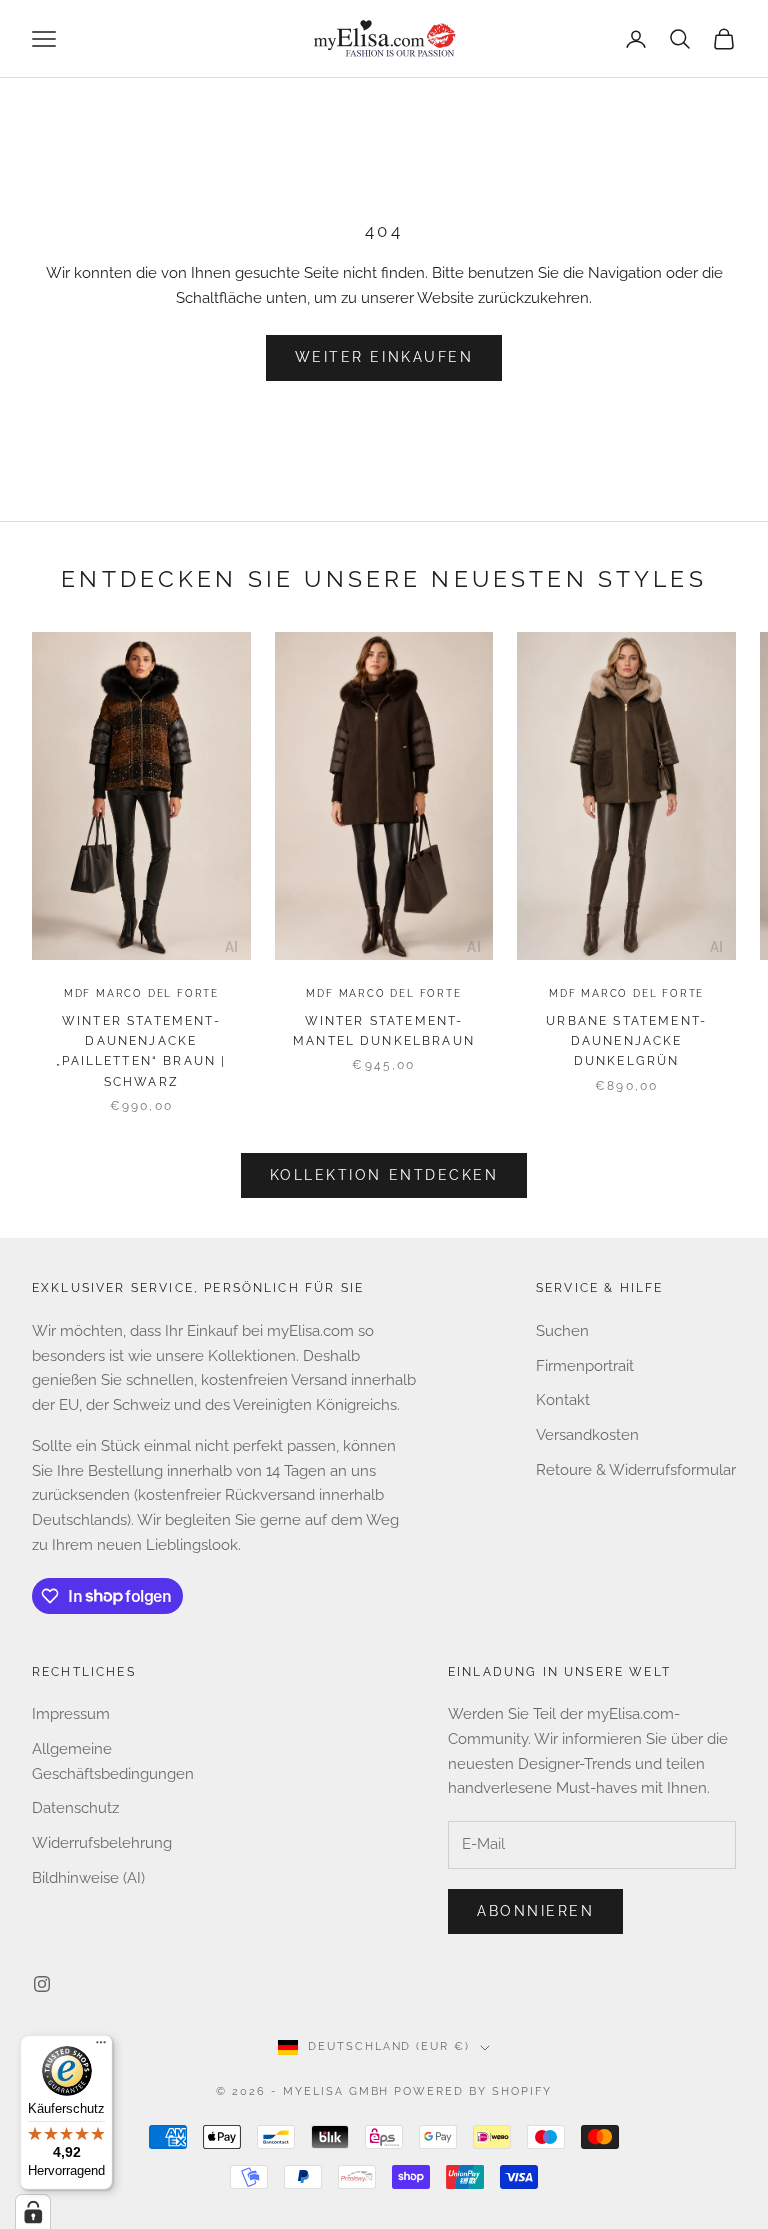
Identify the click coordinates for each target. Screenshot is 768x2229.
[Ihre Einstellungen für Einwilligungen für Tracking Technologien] (33, 2212)
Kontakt (563, 1400)
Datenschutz (75, 1808)
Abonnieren (535, 1911)
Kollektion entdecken (384, 1175)
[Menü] (101, 2047)
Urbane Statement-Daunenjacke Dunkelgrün (626, 1041)
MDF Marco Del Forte (141, 993)
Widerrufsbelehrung (102, 1843)
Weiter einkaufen (384, 357)
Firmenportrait (585, 1366)
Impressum (71, 1714)
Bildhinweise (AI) (88, 1878)
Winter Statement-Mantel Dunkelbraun (384, 1031)
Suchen (562, 1331)
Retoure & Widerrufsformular (636, 1470)
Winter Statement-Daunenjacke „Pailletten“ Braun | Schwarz (141, 1051)
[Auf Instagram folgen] (42, 1984)
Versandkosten (587, 1435)
